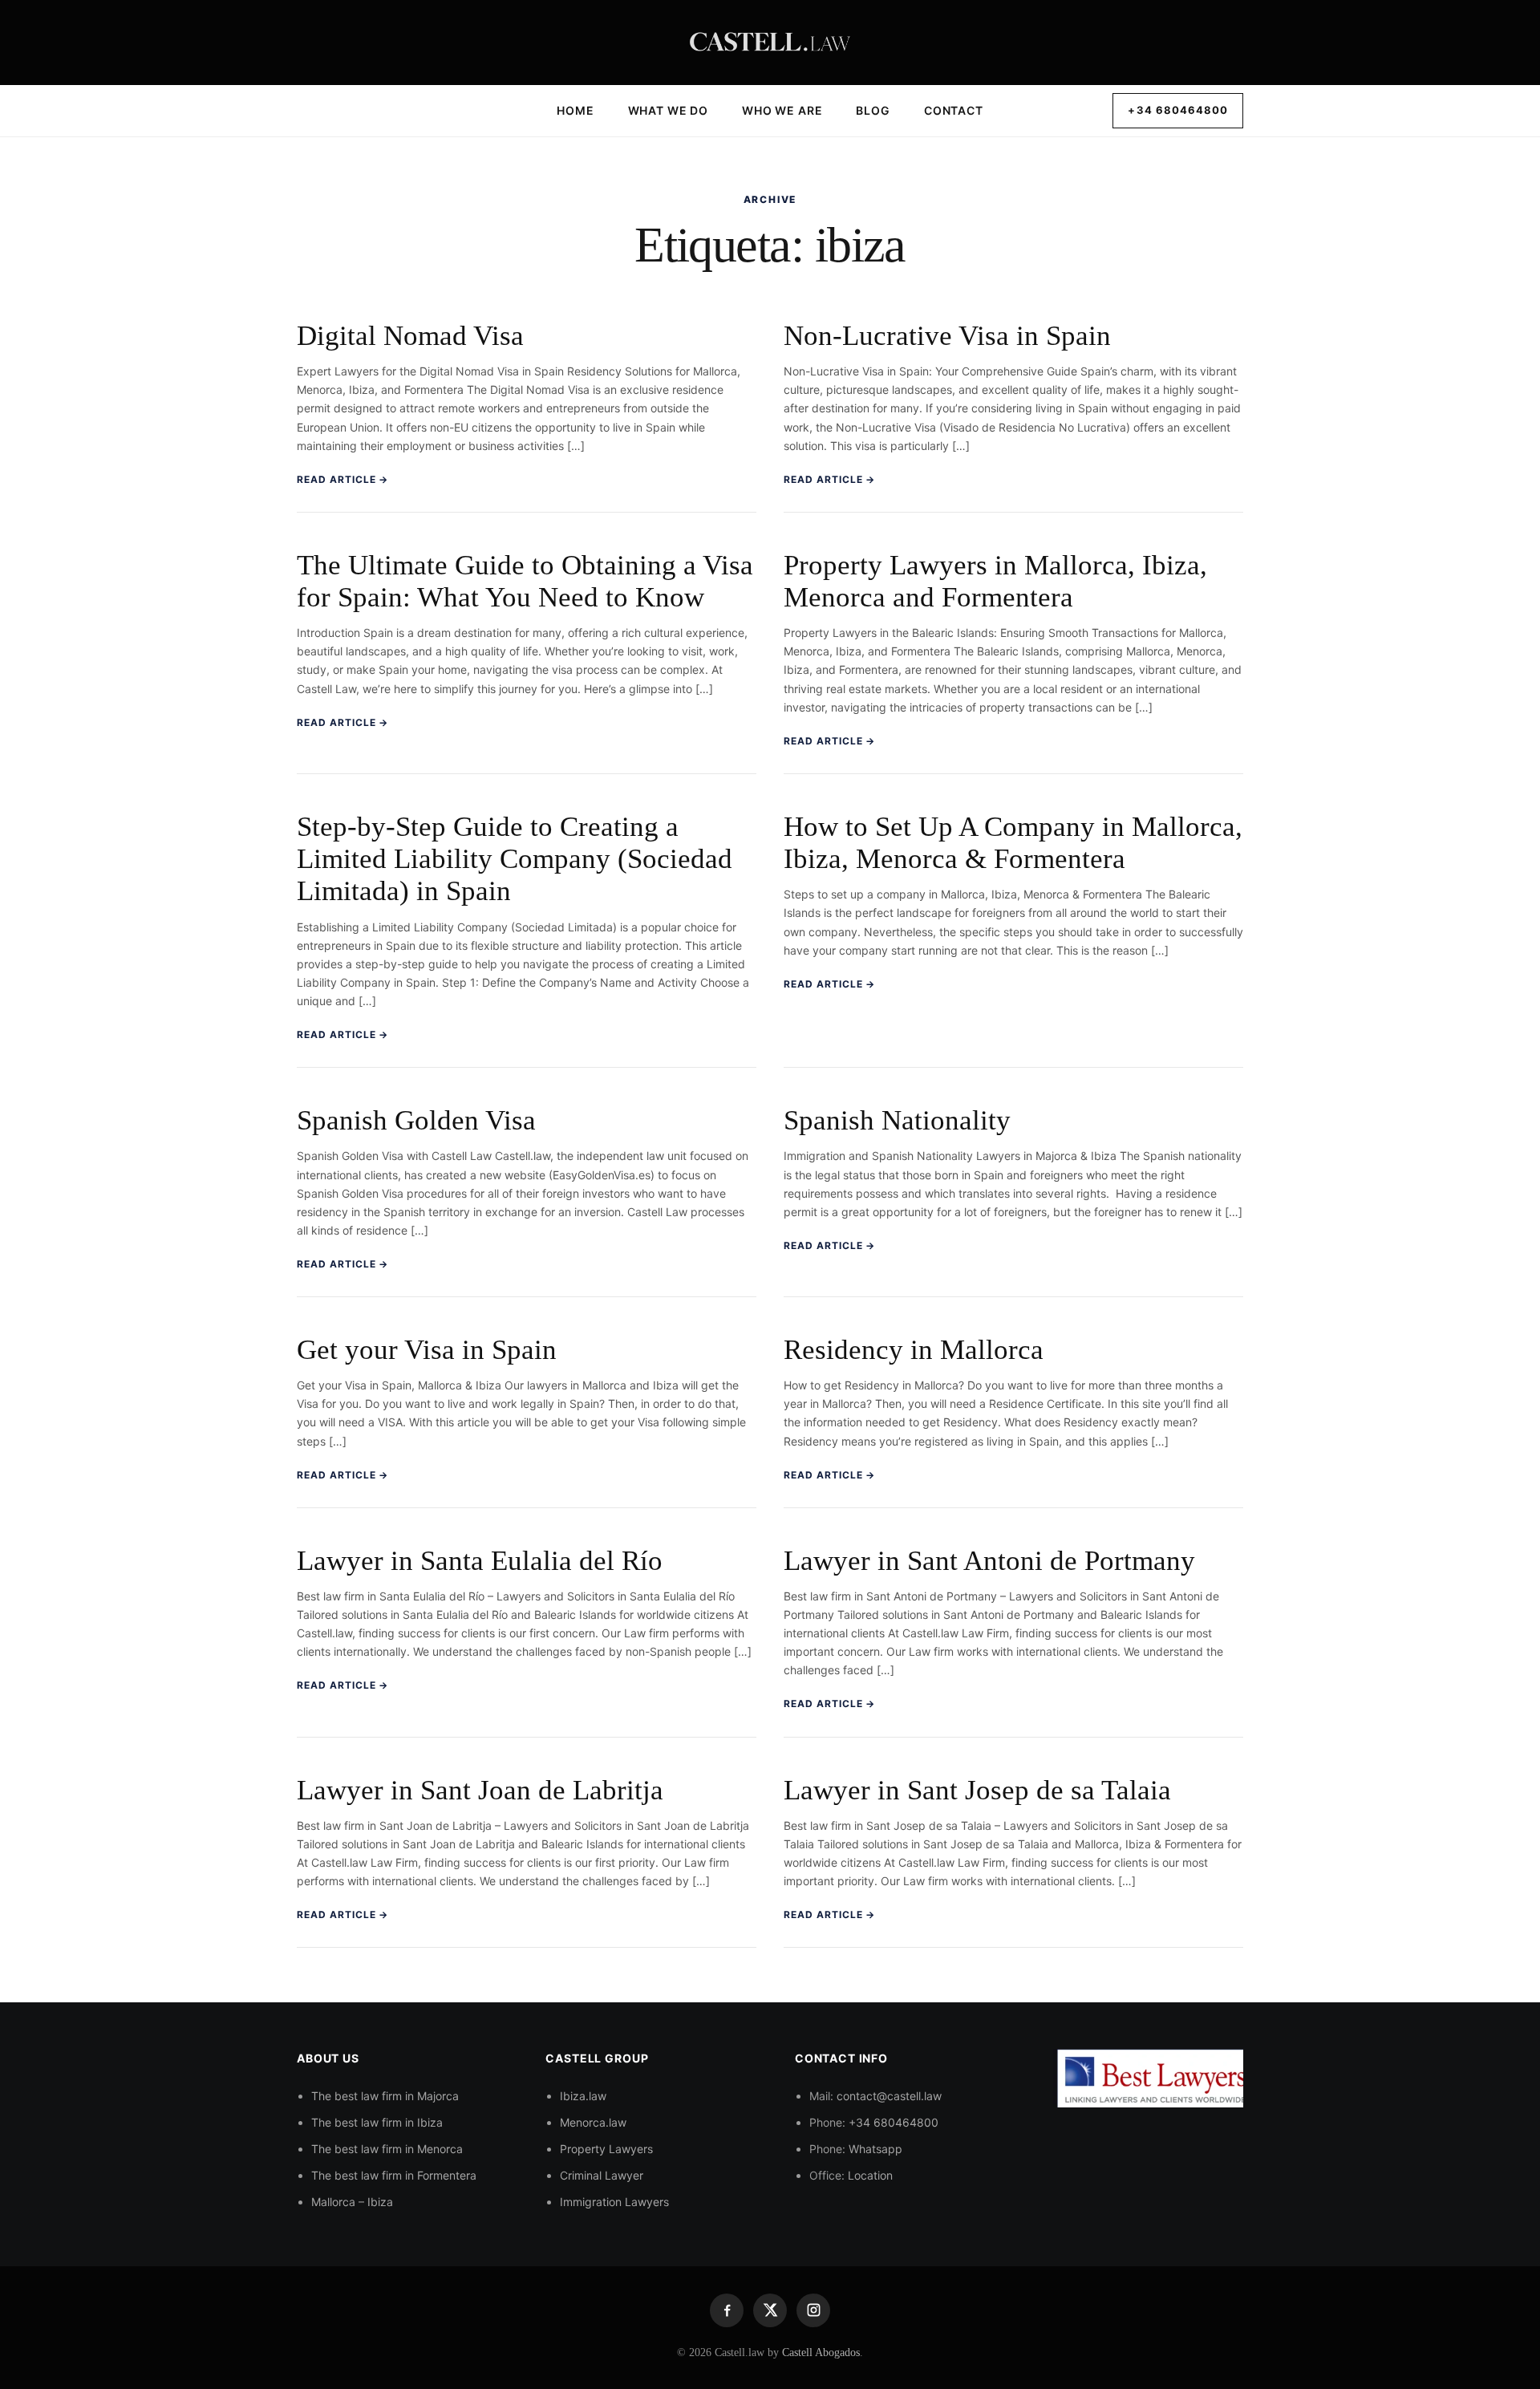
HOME (575, 110)
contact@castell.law (889, 2096)
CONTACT (954, 110)
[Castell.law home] (770, 43)
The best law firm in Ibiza (377, 2122)
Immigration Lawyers (614, 2202)
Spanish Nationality (897, 1120)
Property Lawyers (606, 2150)
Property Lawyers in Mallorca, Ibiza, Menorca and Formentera (995, 581)
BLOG (873, 110)
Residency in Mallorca (914, 1350)
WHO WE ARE (782, 110)
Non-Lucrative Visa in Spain (947, 336)
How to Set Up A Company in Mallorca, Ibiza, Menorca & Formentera (1013, 843)
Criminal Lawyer (602, 2176)
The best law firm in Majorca (385, 2096)
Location (870, 2176)
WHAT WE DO (668, 110)
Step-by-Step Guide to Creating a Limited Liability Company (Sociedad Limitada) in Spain (515, 859)
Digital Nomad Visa (410, 336)
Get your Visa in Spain (427, 1350)
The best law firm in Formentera (394, 2176)
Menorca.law (593, 2122)
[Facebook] (727, 2310)
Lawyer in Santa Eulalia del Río (480, 1561)
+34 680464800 (1178, 110)
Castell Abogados (821, 2352)
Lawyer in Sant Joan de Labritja (480, 1790)
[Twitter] (770, 2310)
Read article (342, 479)
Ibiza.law (583, 2096)
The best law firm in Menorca (387, 2150)
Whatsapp (875, 2150)
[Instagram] (813, 2310)
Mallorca (333, 2202)
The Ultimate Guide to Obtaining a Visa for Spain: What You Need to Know (525, 581)
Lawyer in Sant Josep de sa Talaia (977, 1790)
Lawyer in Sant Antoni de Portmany (989, 1561)
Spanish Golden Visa (416, 1120)
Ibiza (380, 2202)
